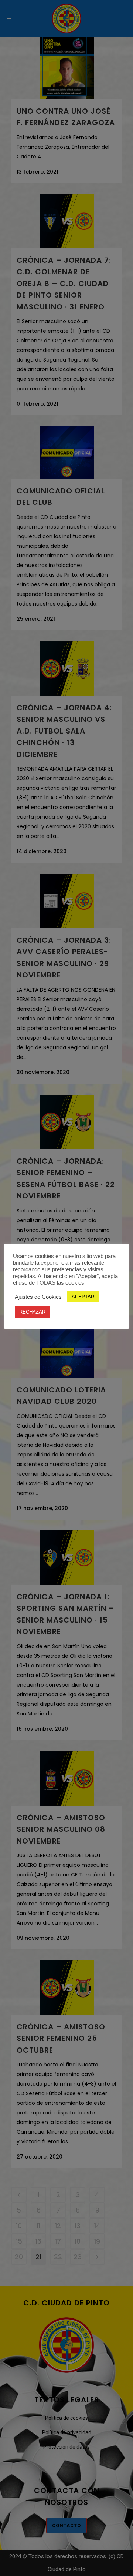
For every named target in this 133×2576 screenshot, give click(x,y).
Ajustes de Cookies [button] (38, 1297)
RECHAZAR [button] (32, 1312)
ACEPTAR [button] (83, 1297)
